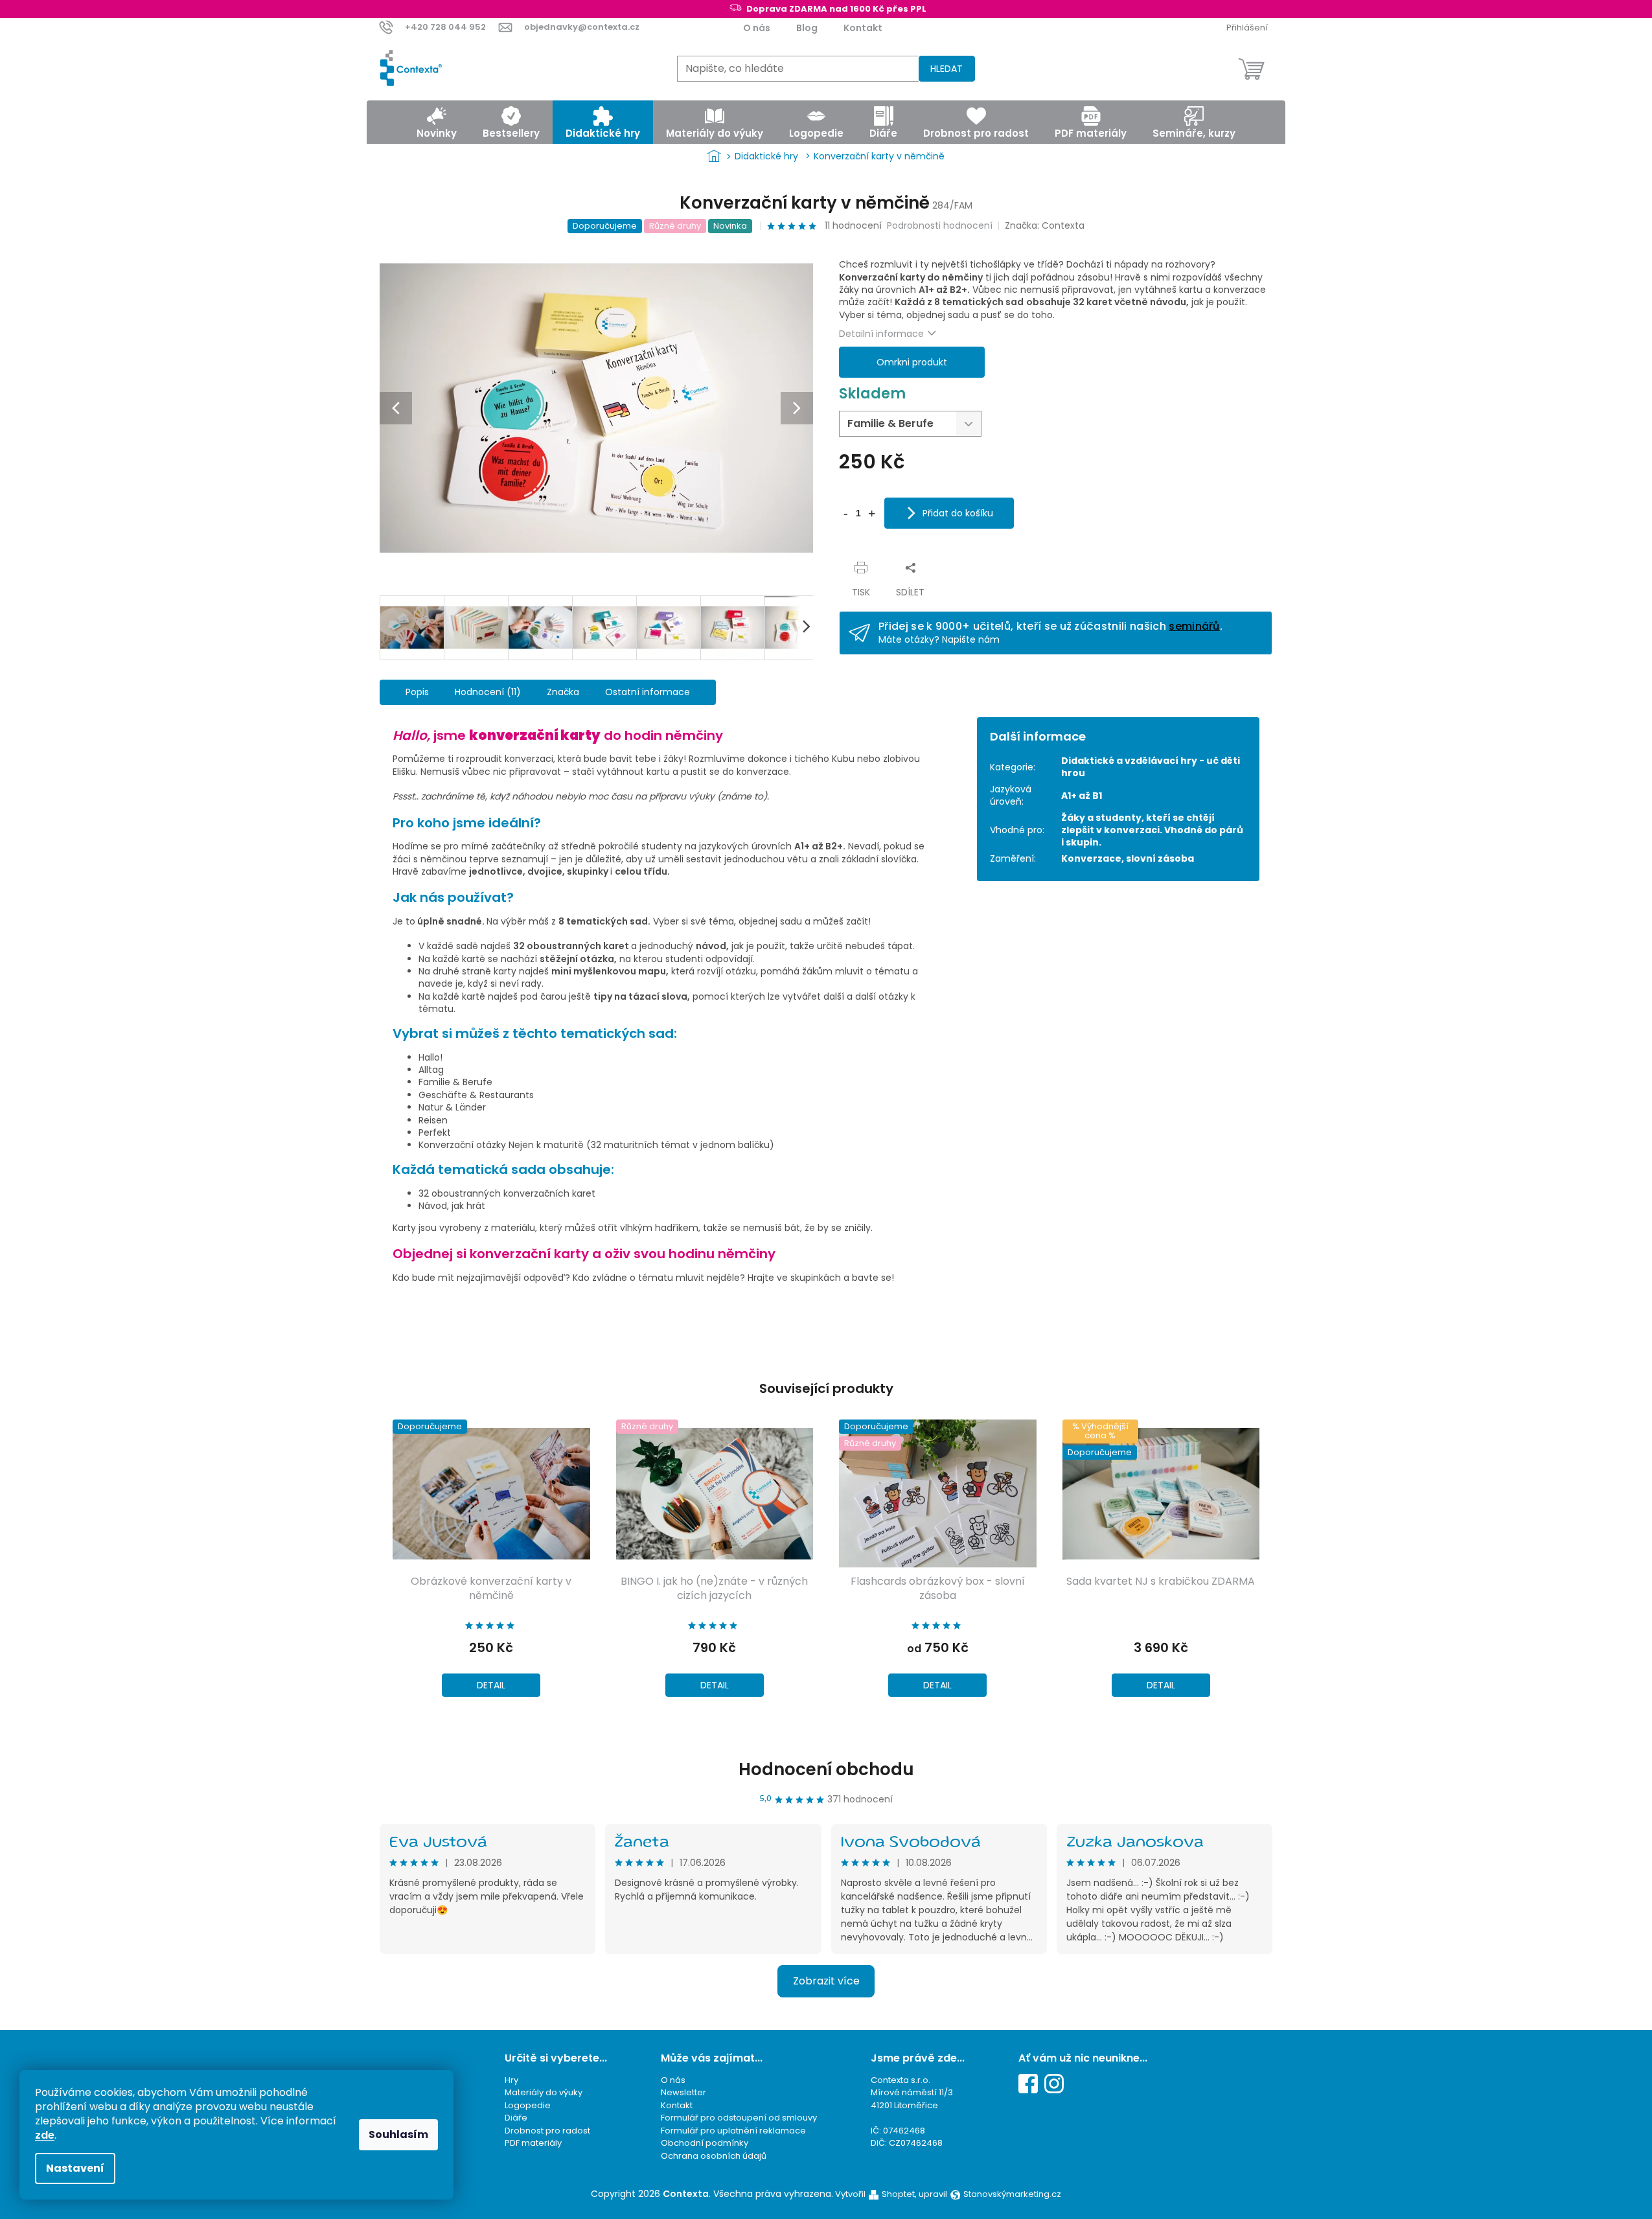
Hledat (946, 69)
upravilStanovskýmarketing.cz (990, 2194)
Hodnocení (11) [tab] (488, 692)
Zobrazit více (826, 1981)
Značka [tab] (563, 692)
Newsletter (683, 2092)
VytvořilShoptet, (876, 2194)
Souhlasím (398, 2134)
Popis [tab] (417, 692)
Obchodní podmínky (705, 2143)
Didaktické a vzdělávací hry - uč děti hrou (1151, 767)
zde (45, 2135)
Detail (491, 1685)
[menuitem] (437, 122)
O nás (757, 28)
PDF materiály (533, 2143)
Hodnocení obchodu (826, 1769)
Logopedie (528, 2105)
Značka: (1045, 225)
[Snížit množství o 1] (845, 512)
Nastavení (75, 2168)
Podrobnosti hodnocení (940, 226)
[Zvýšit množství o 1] (871, 512)
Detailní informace (881, 334)
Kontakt (863, 28)
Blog (807, 28)
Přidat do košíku (958, 513)
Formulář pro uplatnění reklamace (733, 2131)
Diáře (516, 2118)
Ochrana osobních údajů (714, 2156)
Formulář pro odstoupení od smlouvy (739, 2118)
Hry (511, 2080)
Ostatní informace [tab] (648, 692)
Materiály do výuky (544, 2092)
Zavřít (863, 554)
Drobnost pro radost (547, 2131)
